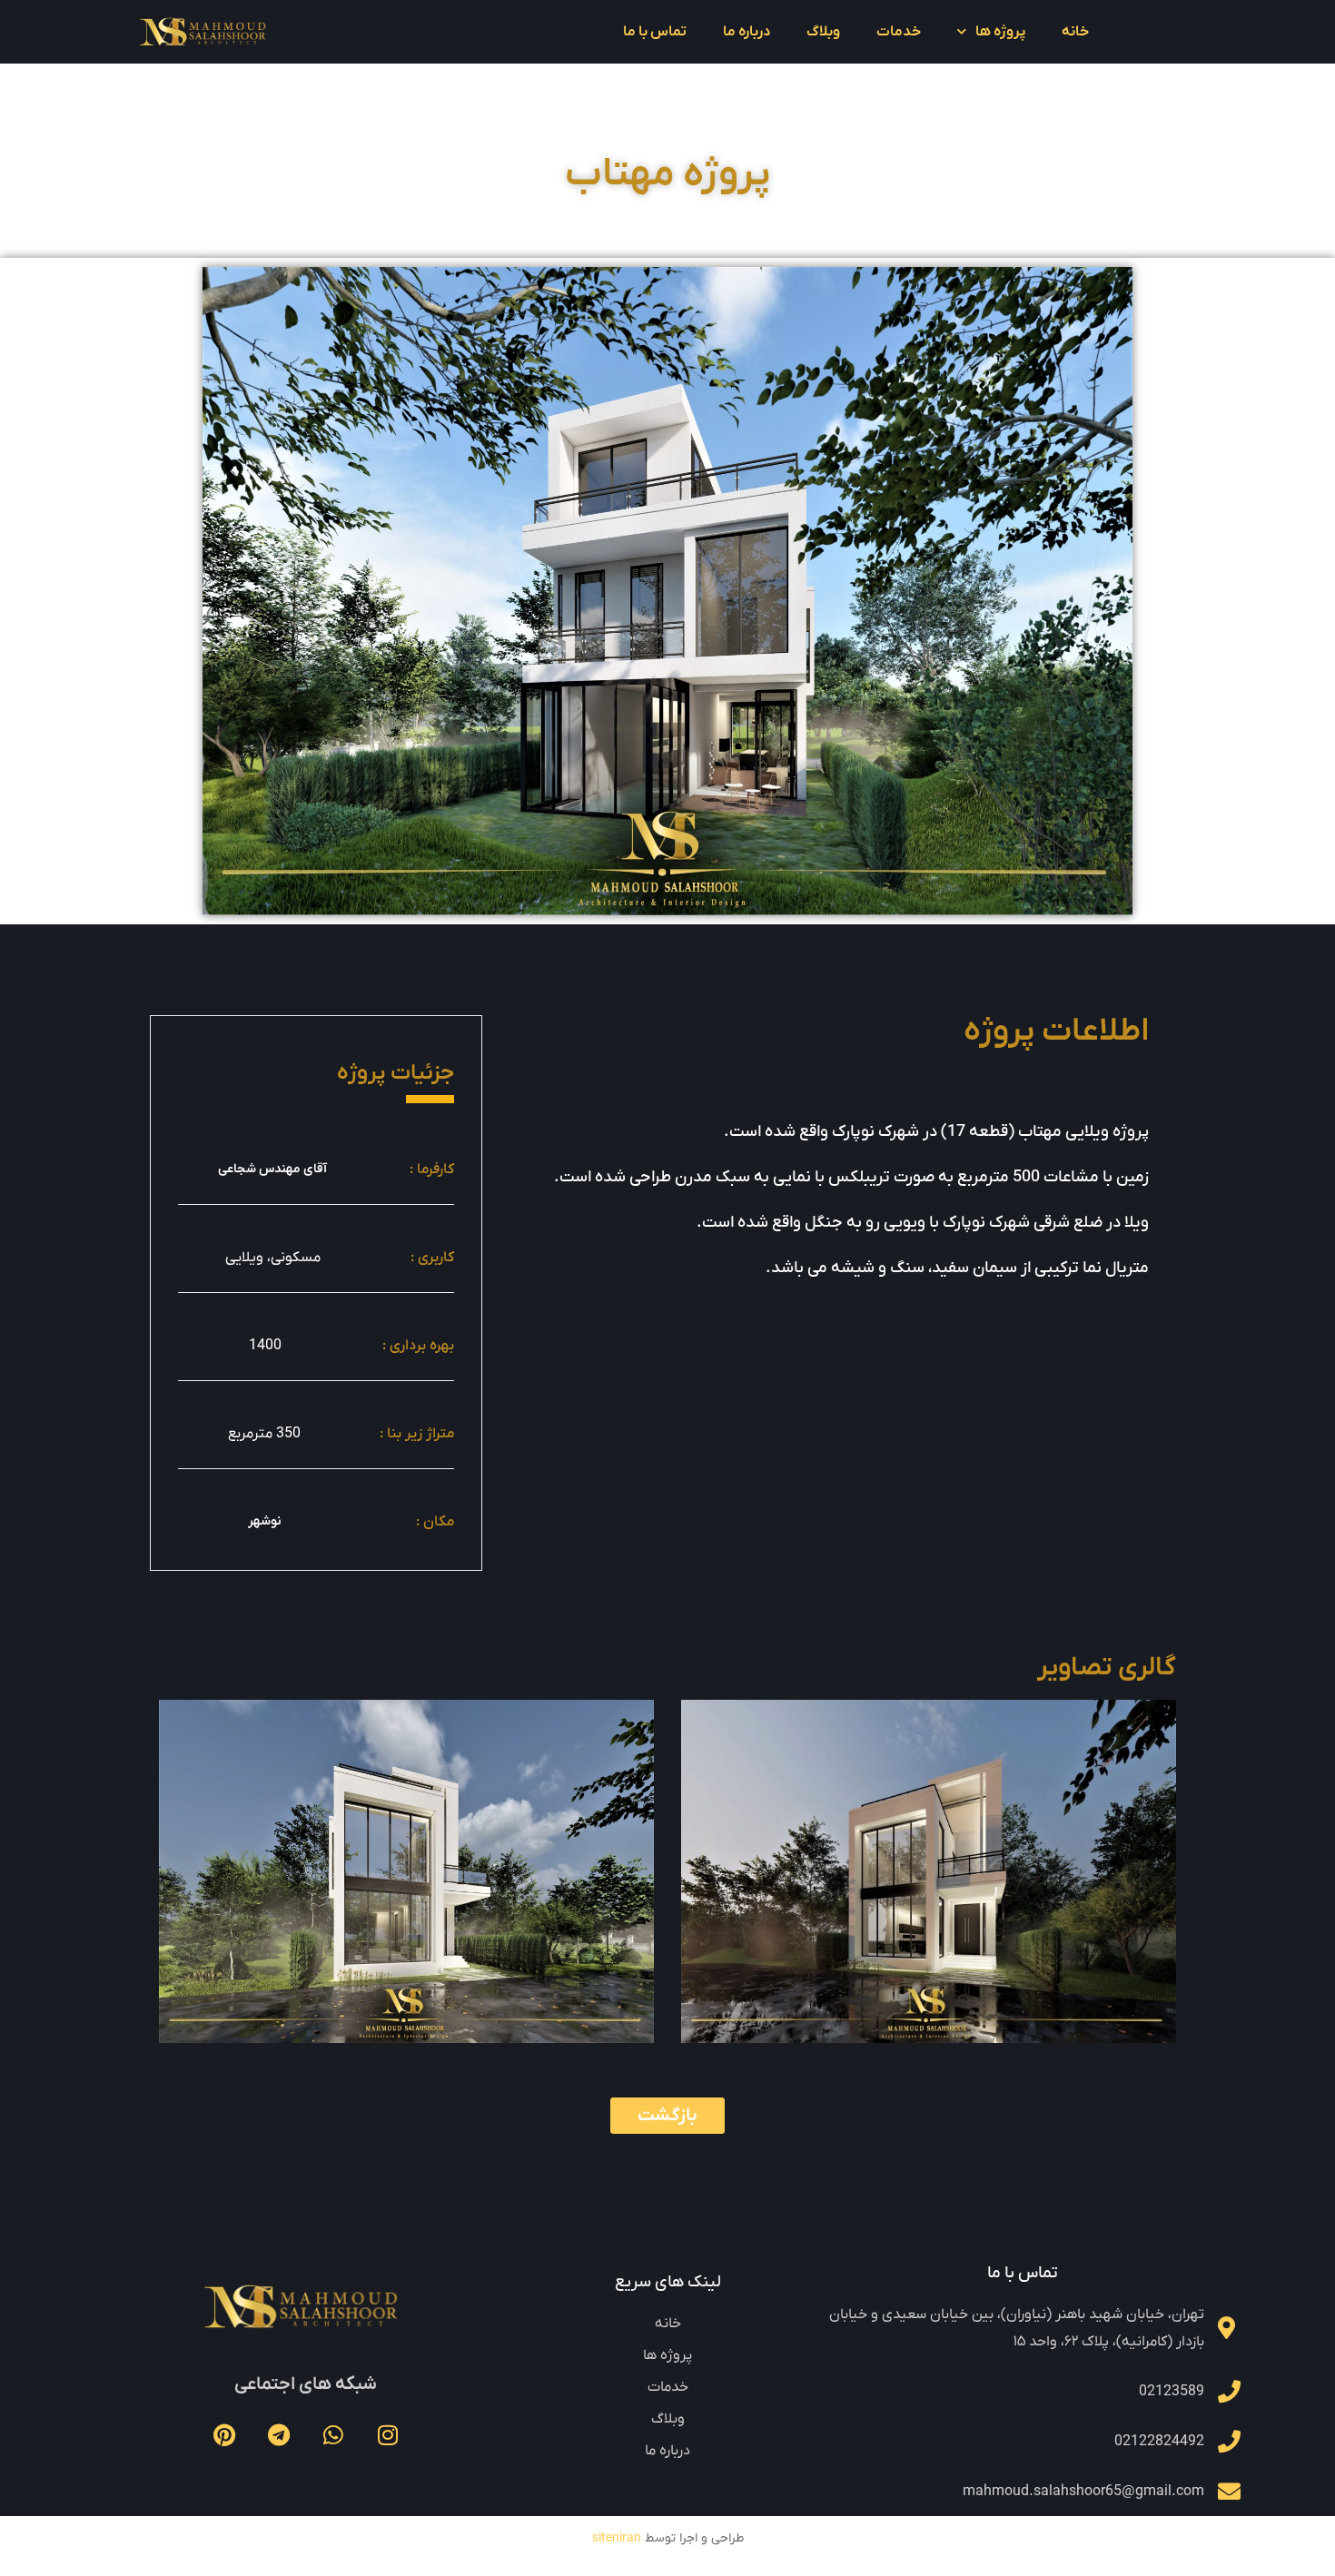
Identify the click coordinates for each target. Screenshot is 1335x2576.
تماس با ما (655, 32)
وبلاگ (823, 32)
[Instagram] (388, 2434)
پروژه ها (1000, 32)
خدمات (899, 32)
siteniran (617, 2538)
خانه (1075, 32)
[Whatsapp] (333, 2434)
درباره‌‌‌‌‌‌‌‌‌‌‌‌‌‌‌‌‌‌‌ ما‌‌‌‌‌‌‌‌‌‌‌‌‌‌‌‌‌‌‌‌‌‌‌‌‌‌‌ (747, 32)
